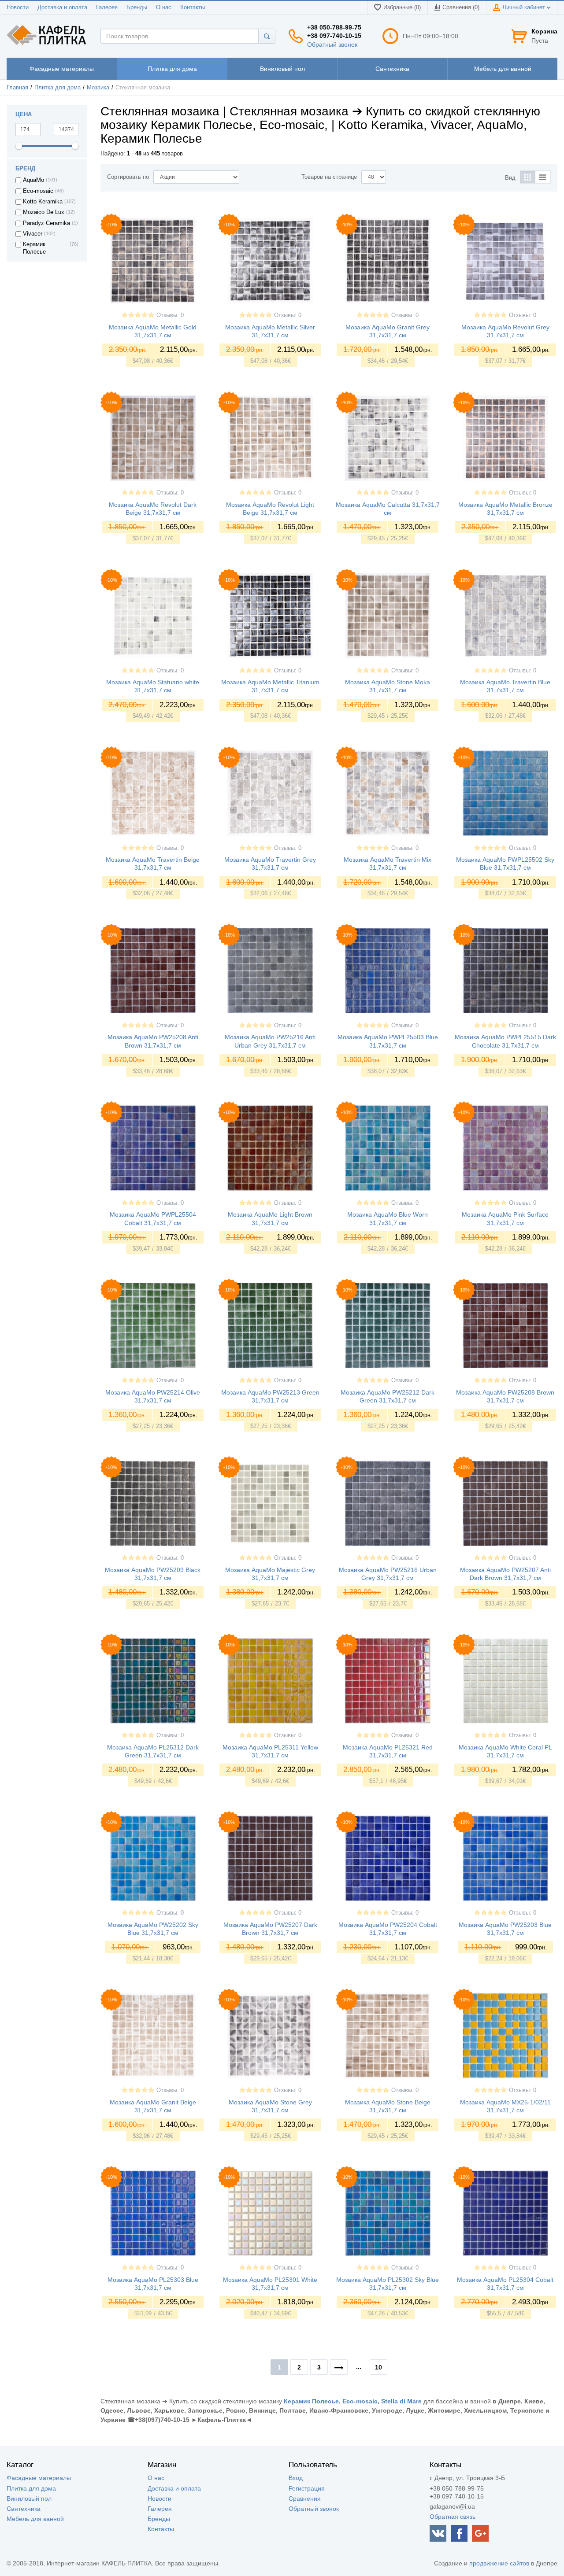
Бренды (137, 7)
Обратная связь (453, 2517)
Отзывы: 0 (170, 315)
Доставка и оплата (62, 7)
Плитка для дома (58, 88)
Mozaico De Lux (44, 212)
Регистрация (307, 2488)
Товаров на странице (329, 177)
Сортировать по (128, 177)
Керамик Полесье (34, 248)
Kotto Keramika (43, 202)
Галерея (107, 7)
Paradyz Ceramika (46, 223)
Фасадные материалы (39, 2478)
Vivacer (33, 234)
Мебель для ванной (35, 2519)
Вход (296, 2478)
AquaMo (33, 180)
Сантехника (24, 2509)
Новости (18, 7)
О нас (164, 7)
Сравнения (305, 2498)
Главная (17, 88)
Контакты (193, 7)
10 (378, 2367)
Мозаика (98, 88)
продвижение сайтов (499, 2563)
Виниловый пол (29, 2498)
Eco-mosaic (38, 191)
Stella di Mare (401, 2401)
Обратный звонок (332, 44)
